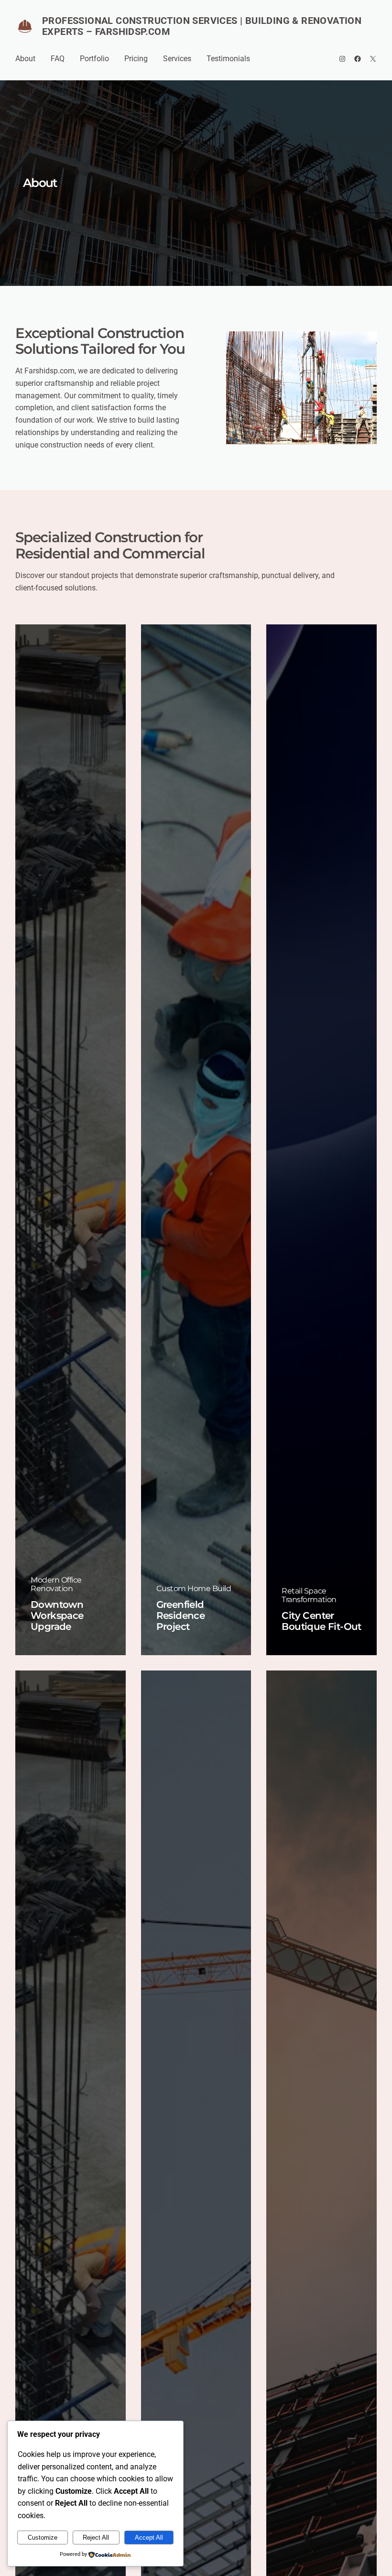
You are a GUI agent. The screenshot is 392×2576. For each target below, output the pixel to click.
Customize (43, 2538)
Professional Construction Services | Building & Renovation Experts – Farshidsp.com (202, 26)
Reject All (96, 2538)
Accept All (149, 2538)
